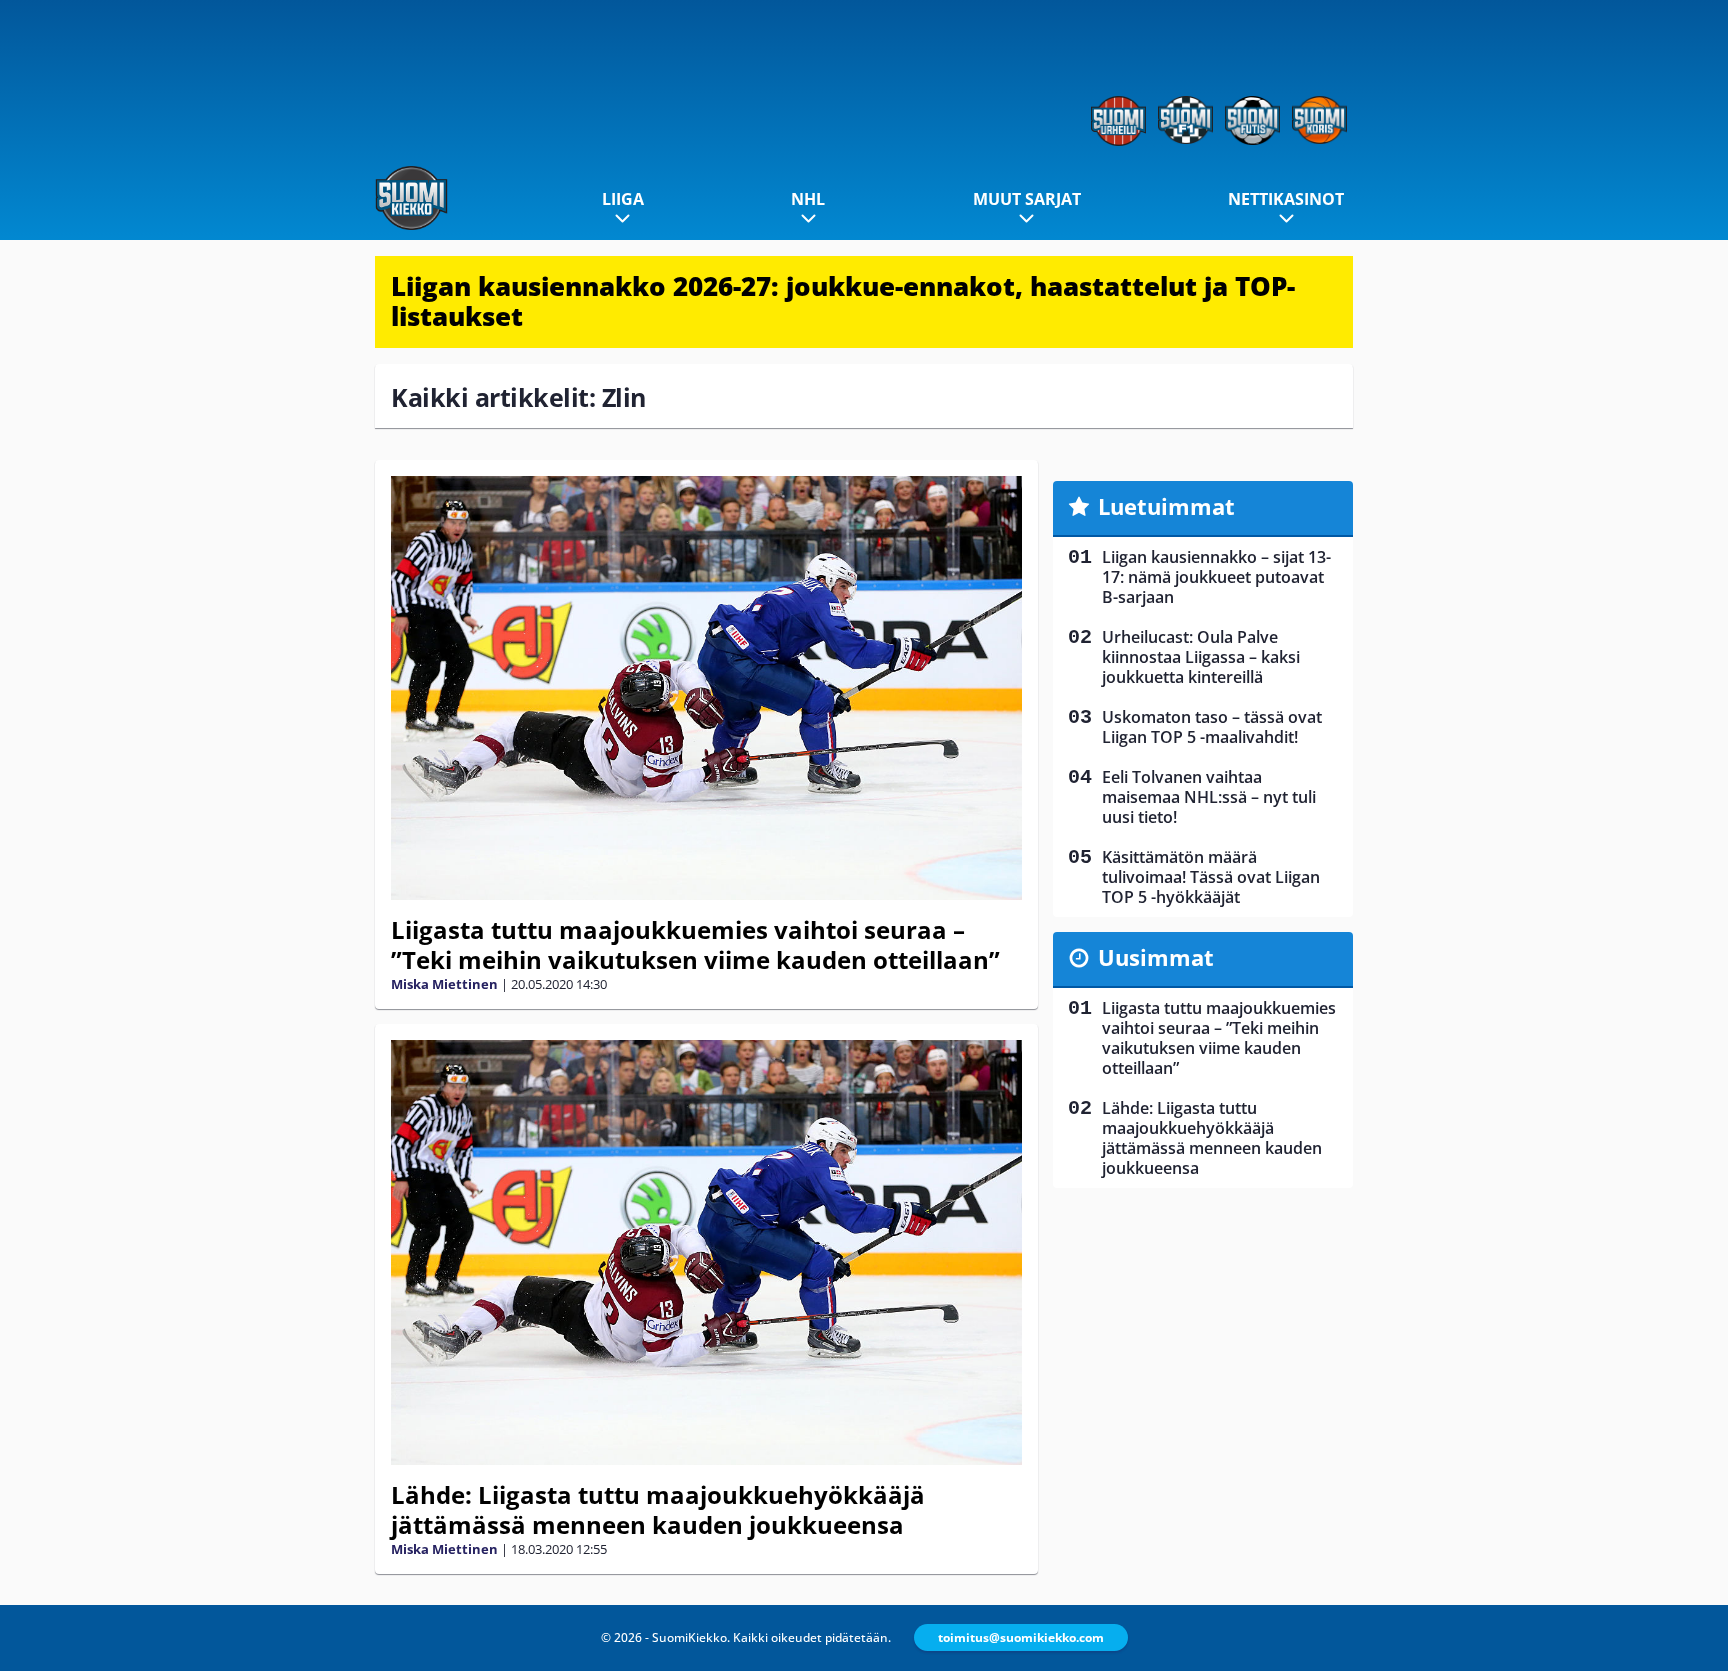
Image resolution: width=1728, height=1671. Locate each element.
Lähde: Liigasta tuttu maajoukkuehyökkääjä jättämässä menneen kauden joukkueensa (658, 1509)
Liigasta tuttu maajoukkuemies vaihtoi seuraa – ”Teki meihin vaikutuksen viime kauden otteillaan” (695, 944)
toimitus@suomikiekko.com (1021, 1637)
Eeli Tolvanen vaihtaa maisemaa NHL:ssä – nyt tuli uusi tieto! (1209, 797)
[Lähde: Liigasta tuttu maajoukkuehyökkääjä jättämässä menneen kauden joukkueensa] (706, 1252)
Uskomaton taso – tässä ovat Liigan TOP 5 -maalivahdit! (1212, 727)
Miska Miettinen (444, 984)
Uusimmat (1156, 957)
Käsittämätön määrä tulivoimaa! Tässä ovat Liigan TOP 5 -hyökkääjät (1211, 877)
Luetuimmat (1166, 506)
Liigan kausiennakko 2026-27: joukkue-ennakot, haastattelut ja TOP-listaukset (843, 301)
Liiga (623, 199)
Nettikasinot (1286, 199)
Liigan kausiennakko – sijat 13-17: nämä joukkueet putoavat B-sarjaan (1216, 577)
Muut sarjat (1027, 199)
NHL (808, 199)
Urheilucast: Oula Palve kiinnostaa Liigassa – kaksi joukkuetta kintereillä (1201, 657)
